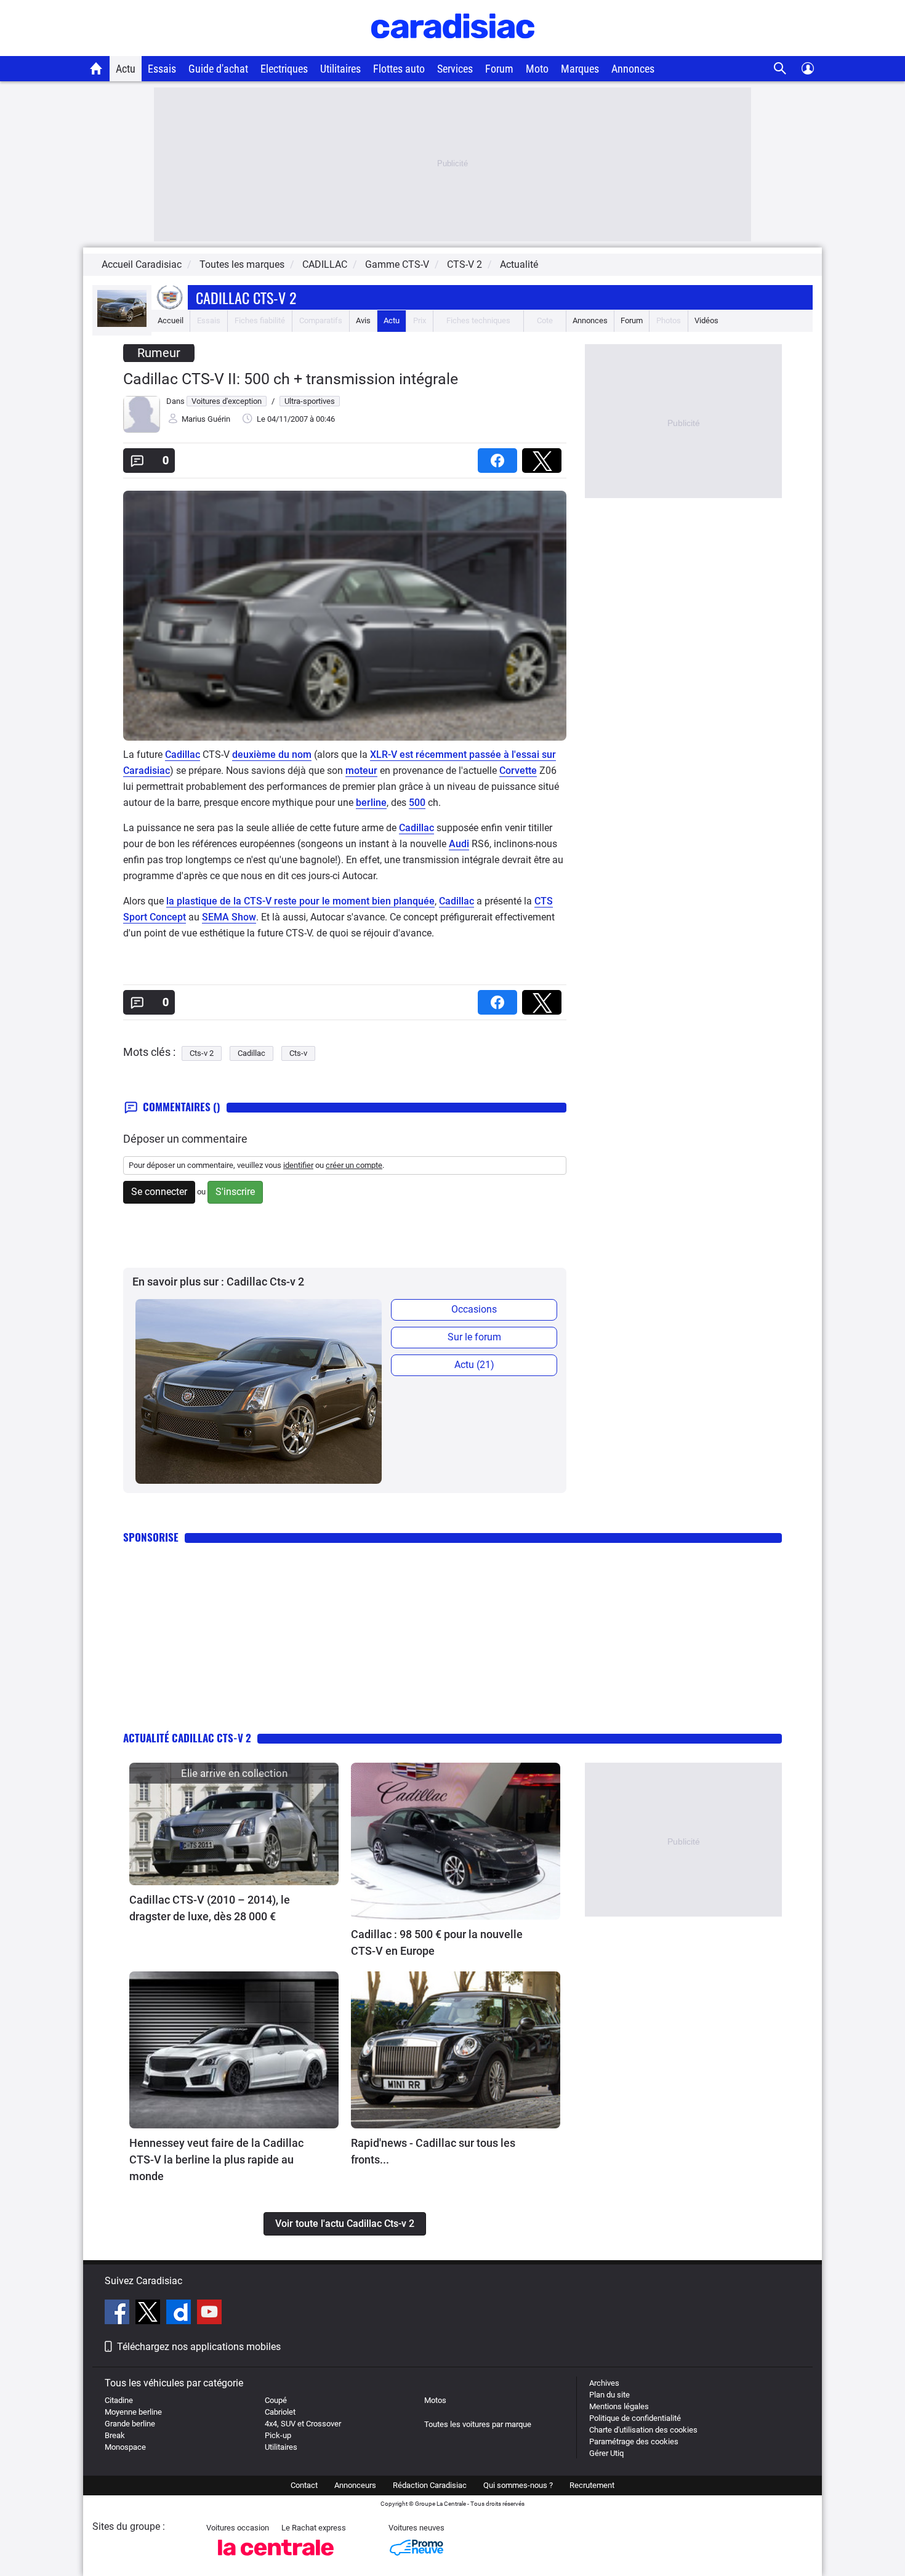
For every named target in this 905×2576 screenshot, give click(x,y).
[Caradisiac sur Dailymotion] (180, 2314)
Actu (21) (474, 1365)
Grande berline (130, 2424)
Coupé (276, 2400)
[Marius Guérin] (142, 430)
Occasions (474, 1309)
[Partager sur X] (544, 457)
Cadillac (183, 755)
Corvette (518, 771)
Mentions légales (619, 2406)
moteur (361, 771)
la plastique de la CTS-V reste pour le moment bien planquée (300, 901)
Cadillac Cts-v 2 (246, 297)
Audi (459, 844)
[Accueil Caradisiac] (96, 68)
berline (371, 803)
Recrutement (592, 2485)
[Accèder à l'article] (234, 1824)
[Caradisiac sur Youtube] (209, 2314)
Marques (580, 69)
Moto (537, 69)
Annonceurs (355, 2485)
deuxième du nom (272, 755)
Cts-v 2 (202, 1053)
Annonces (633, 69)
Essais (162, 69)
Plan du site (609, 2395)
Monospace (125, 2447)
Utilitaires (340, 69)
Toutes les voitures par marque (478, 2424)
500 (417, 803)
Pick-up (278, 2435)
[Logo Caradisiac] (453, 50)
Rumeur (159, 353)
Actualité (519, 264)
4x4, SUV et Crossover (303, 2424)
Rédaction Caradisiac (430, 2485)
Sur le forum (474, 1337)
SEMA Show (229, 917)
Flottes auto (399, 69)
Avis (363, 320)
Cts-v (298, 1053)
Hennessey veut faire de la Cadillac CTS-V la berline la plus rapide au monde (216, 2159)
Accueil (171, 320)
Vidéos (706, 320)
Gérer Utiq (606, 2453)
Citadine (119, 2400)
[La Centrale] (276, 2559)
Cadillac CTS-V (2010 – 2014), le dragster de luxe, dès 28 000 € (210, 1908)
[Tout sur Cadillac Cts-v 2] (122, 324)
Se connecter (159, 1192)
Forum (499, 69)
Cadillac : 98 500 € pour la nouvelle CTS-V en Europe (437, 1942)
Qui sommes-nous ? (518, 2485)
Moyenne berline (133, 2412)
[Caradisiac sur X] (149, 2314)
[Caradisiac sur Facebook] (119, 2314)
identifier (298, 1165)
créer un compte (354, 1165)
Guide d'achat (218, 69)
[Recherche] (780, 69)
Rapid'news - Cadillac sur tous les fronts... (433, 2151)
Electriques (284, 69)
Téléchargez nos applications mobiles (199, 2347)
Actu (126, 69)
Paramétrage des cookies (634, 2441)
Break (115, 2435)
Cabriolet (280, 2412)
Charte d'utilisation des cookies (643, 2430)
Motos (435, 2400)
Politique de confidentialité (635, 2418)
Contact (304, 2485)
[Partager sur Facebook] (500, 457)
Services (455, 69)
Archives (604, 2383)
